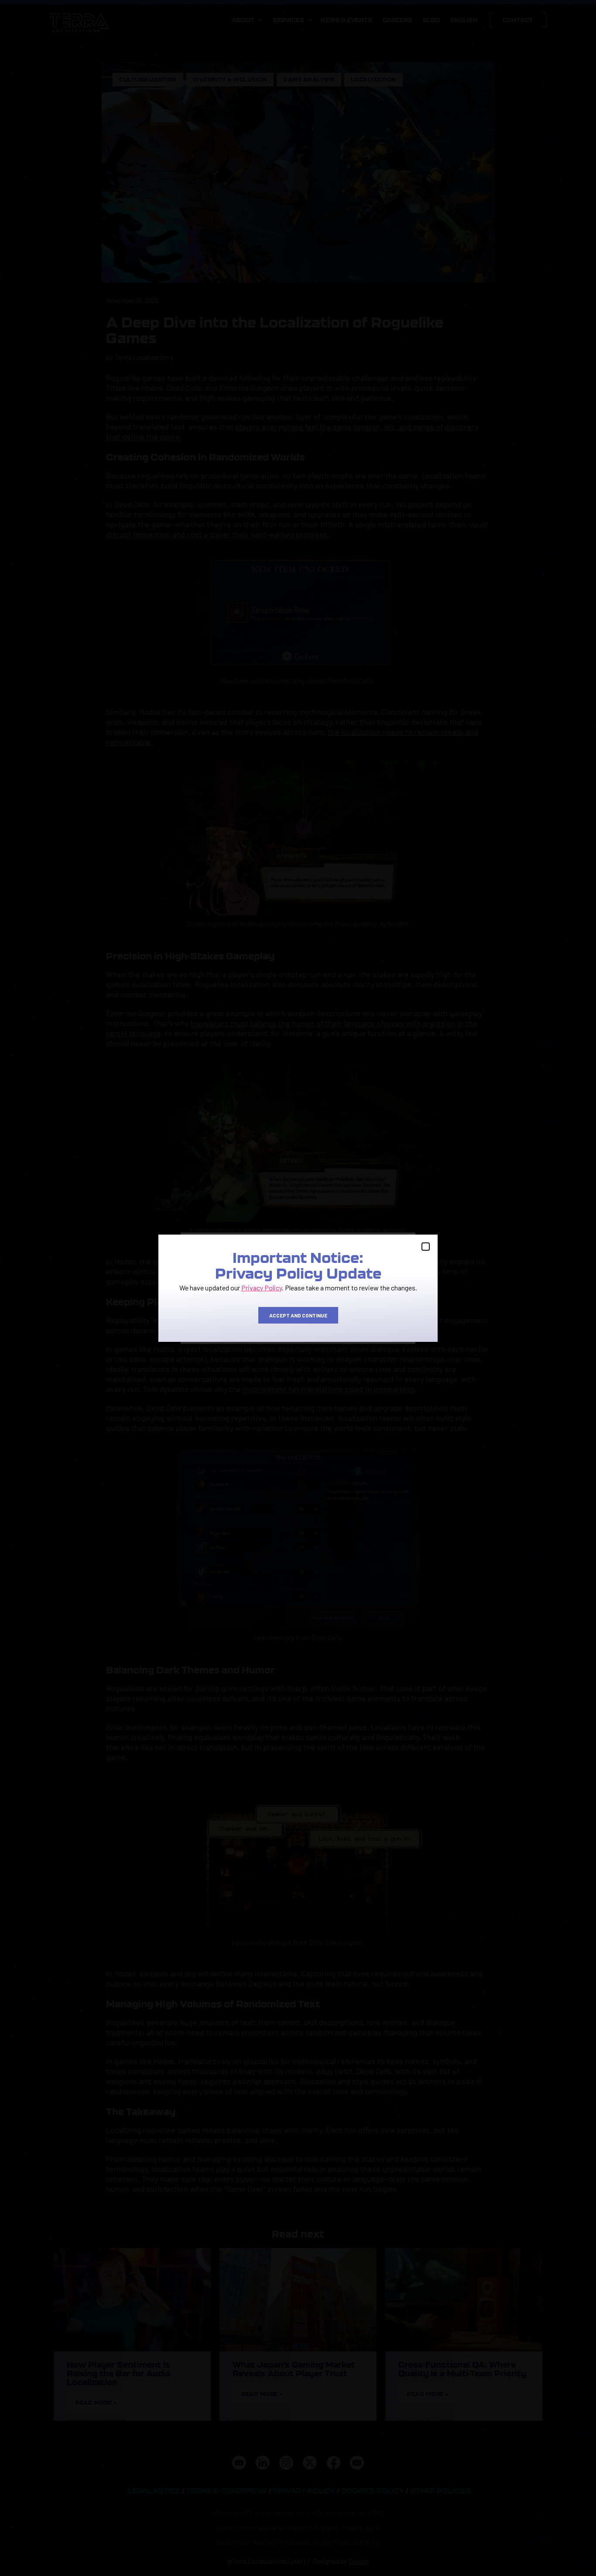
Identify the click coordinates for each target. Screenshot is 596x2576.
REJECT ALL (297, 1320)
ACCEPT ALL (224, 1320)
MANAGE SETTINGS (372, 1320)
